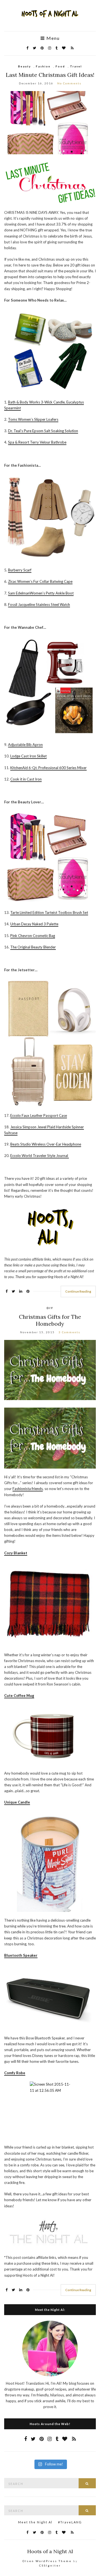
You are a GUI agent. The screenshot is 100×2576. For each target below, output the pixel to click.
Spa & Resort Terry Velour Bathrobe (37, 442)
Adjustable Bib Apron (25, 745)
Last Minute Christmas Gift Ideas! (50, 75)
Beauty (24, 66)
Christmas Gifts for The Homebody (50, 1320)
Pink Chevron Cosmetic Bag (33, 936)
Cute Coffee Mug (19, 1696)
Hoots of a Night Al (50, 2551)
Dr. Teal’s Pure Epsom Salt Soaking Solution (43, 431)
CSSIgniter (50, 2565)
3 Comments (69, 1332)
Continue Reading (78, 1291)
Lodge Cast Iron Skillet (28, 756)
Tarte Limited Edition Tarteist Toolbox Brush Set (49, 913)
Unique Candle (17, 1802)
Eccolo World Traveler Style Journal (40, 1156)
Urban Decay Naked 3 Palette (34, 924)
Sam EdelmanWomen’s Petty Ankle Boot (41, 593)
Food (60, 66)
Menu (52, 38)
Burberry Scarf (20, 570)
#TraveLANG (70, 2522)
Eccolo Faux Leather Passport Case (39, 1115)
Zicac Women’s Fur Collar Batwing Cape (40, 581)
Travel (76, 66)
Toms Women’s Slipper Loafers (33, 419)
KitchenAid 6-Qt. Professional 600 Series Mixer (48, 768)
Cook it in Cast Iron (26, 779)
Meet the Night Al (35, 2522)
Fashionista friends (28, 1489)
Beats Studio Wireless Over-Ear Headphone (46, 1144)
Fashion (43, 66)
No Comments (69, 83)
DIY (50, 1308)
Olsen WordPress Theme (47, 2561)
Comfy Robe (15, 2073)
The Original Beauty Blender (33, 947)
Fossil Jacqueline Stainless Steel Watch (39, 605)
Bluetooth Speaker (21, 1955)
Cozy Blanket (16, 1553)
